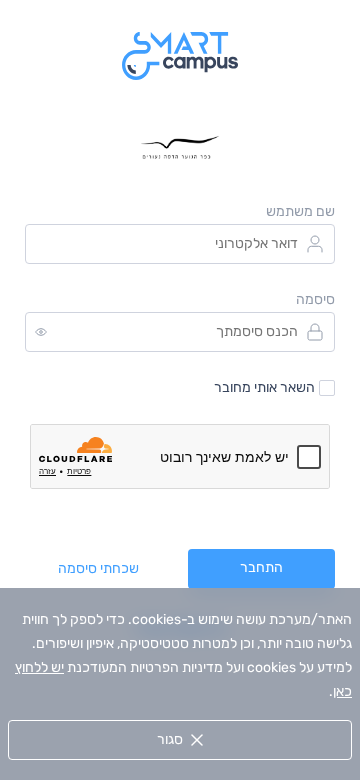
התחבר (261, 567)
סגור (170, 739)
